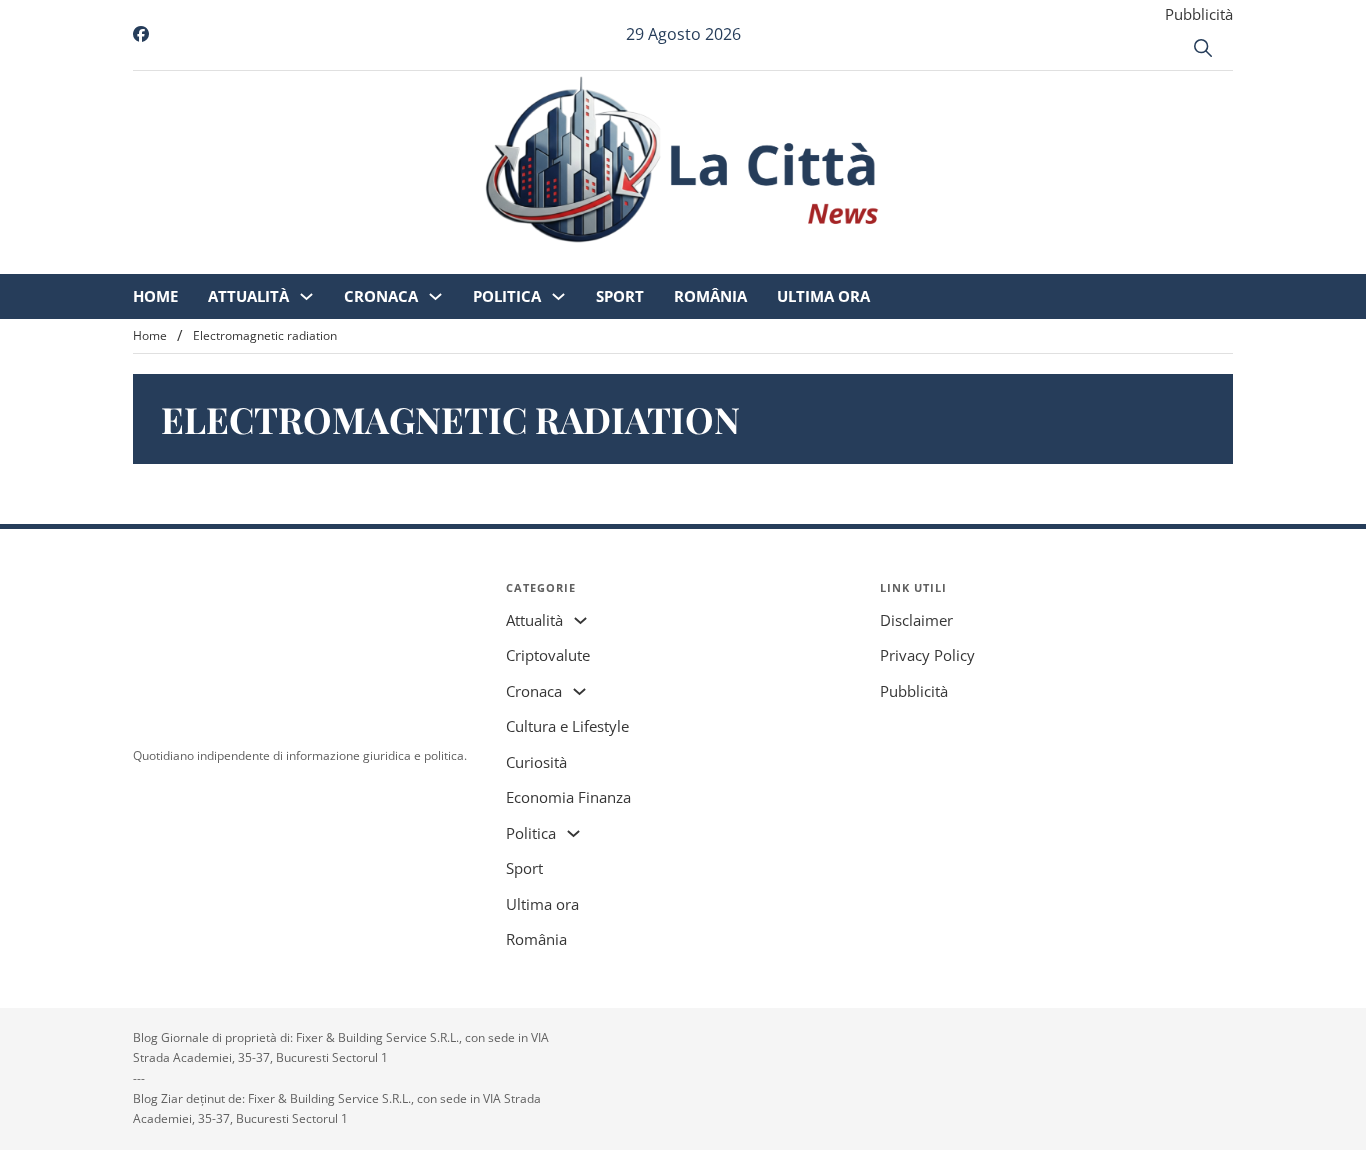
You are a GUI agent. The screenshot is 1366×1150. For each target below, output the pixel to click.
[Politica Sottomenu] (725, 260)
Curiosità (536, 762)
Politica (674, 260)
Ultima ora (990, 260)
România (877, 260)
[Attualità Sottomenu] (473, 260)
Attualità (415, 260)
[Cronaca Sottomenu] (602, 260)
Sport (787, 260)
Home (322, 260)
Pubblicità (1199, 14)
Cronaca (548, 260)
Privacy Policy (927, 655)
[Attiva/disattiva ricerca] (1203, 48)
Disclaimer (916, 620)
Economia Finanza (568, 797)
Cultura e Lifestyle (567, 726)
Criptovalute (548, 655)
